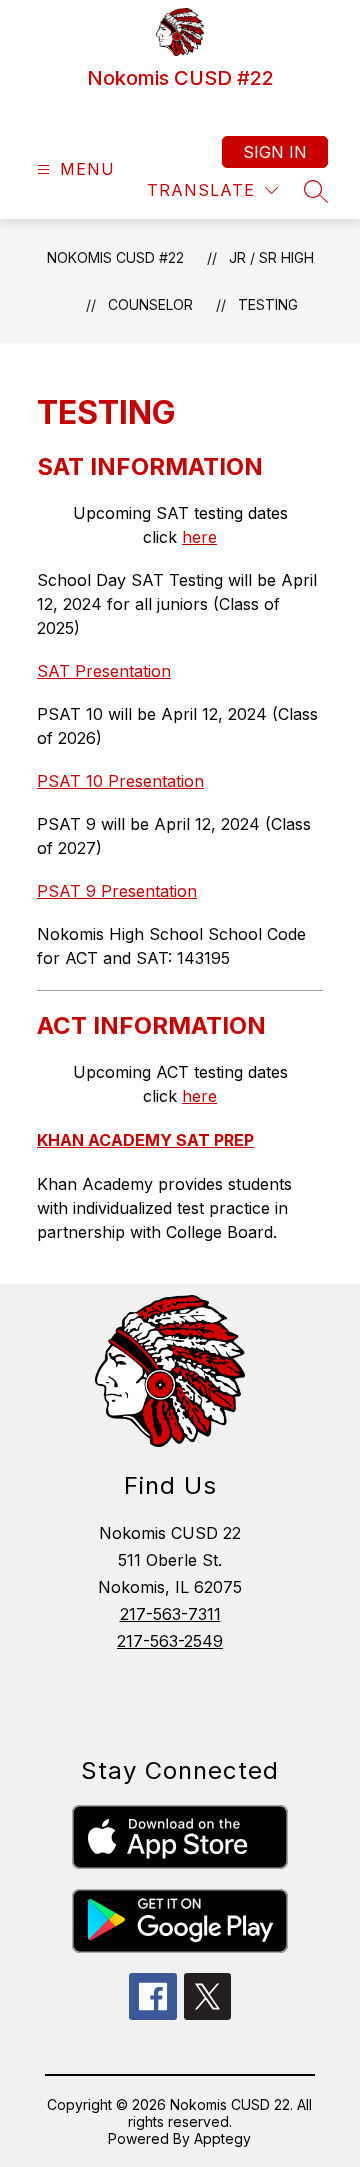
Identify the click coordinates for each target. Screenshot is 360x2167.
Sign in (275, 152)
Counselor (150, 304)
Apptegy (222, 2138)
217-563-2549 (170, 1641)
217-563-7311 (170, 1614)
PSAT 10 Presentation (120, 781)
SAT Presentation (104, 671)
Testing (268, 304)
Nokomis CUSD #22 (115, 257)
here (199, 537)
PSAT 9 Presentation (117, 891)
